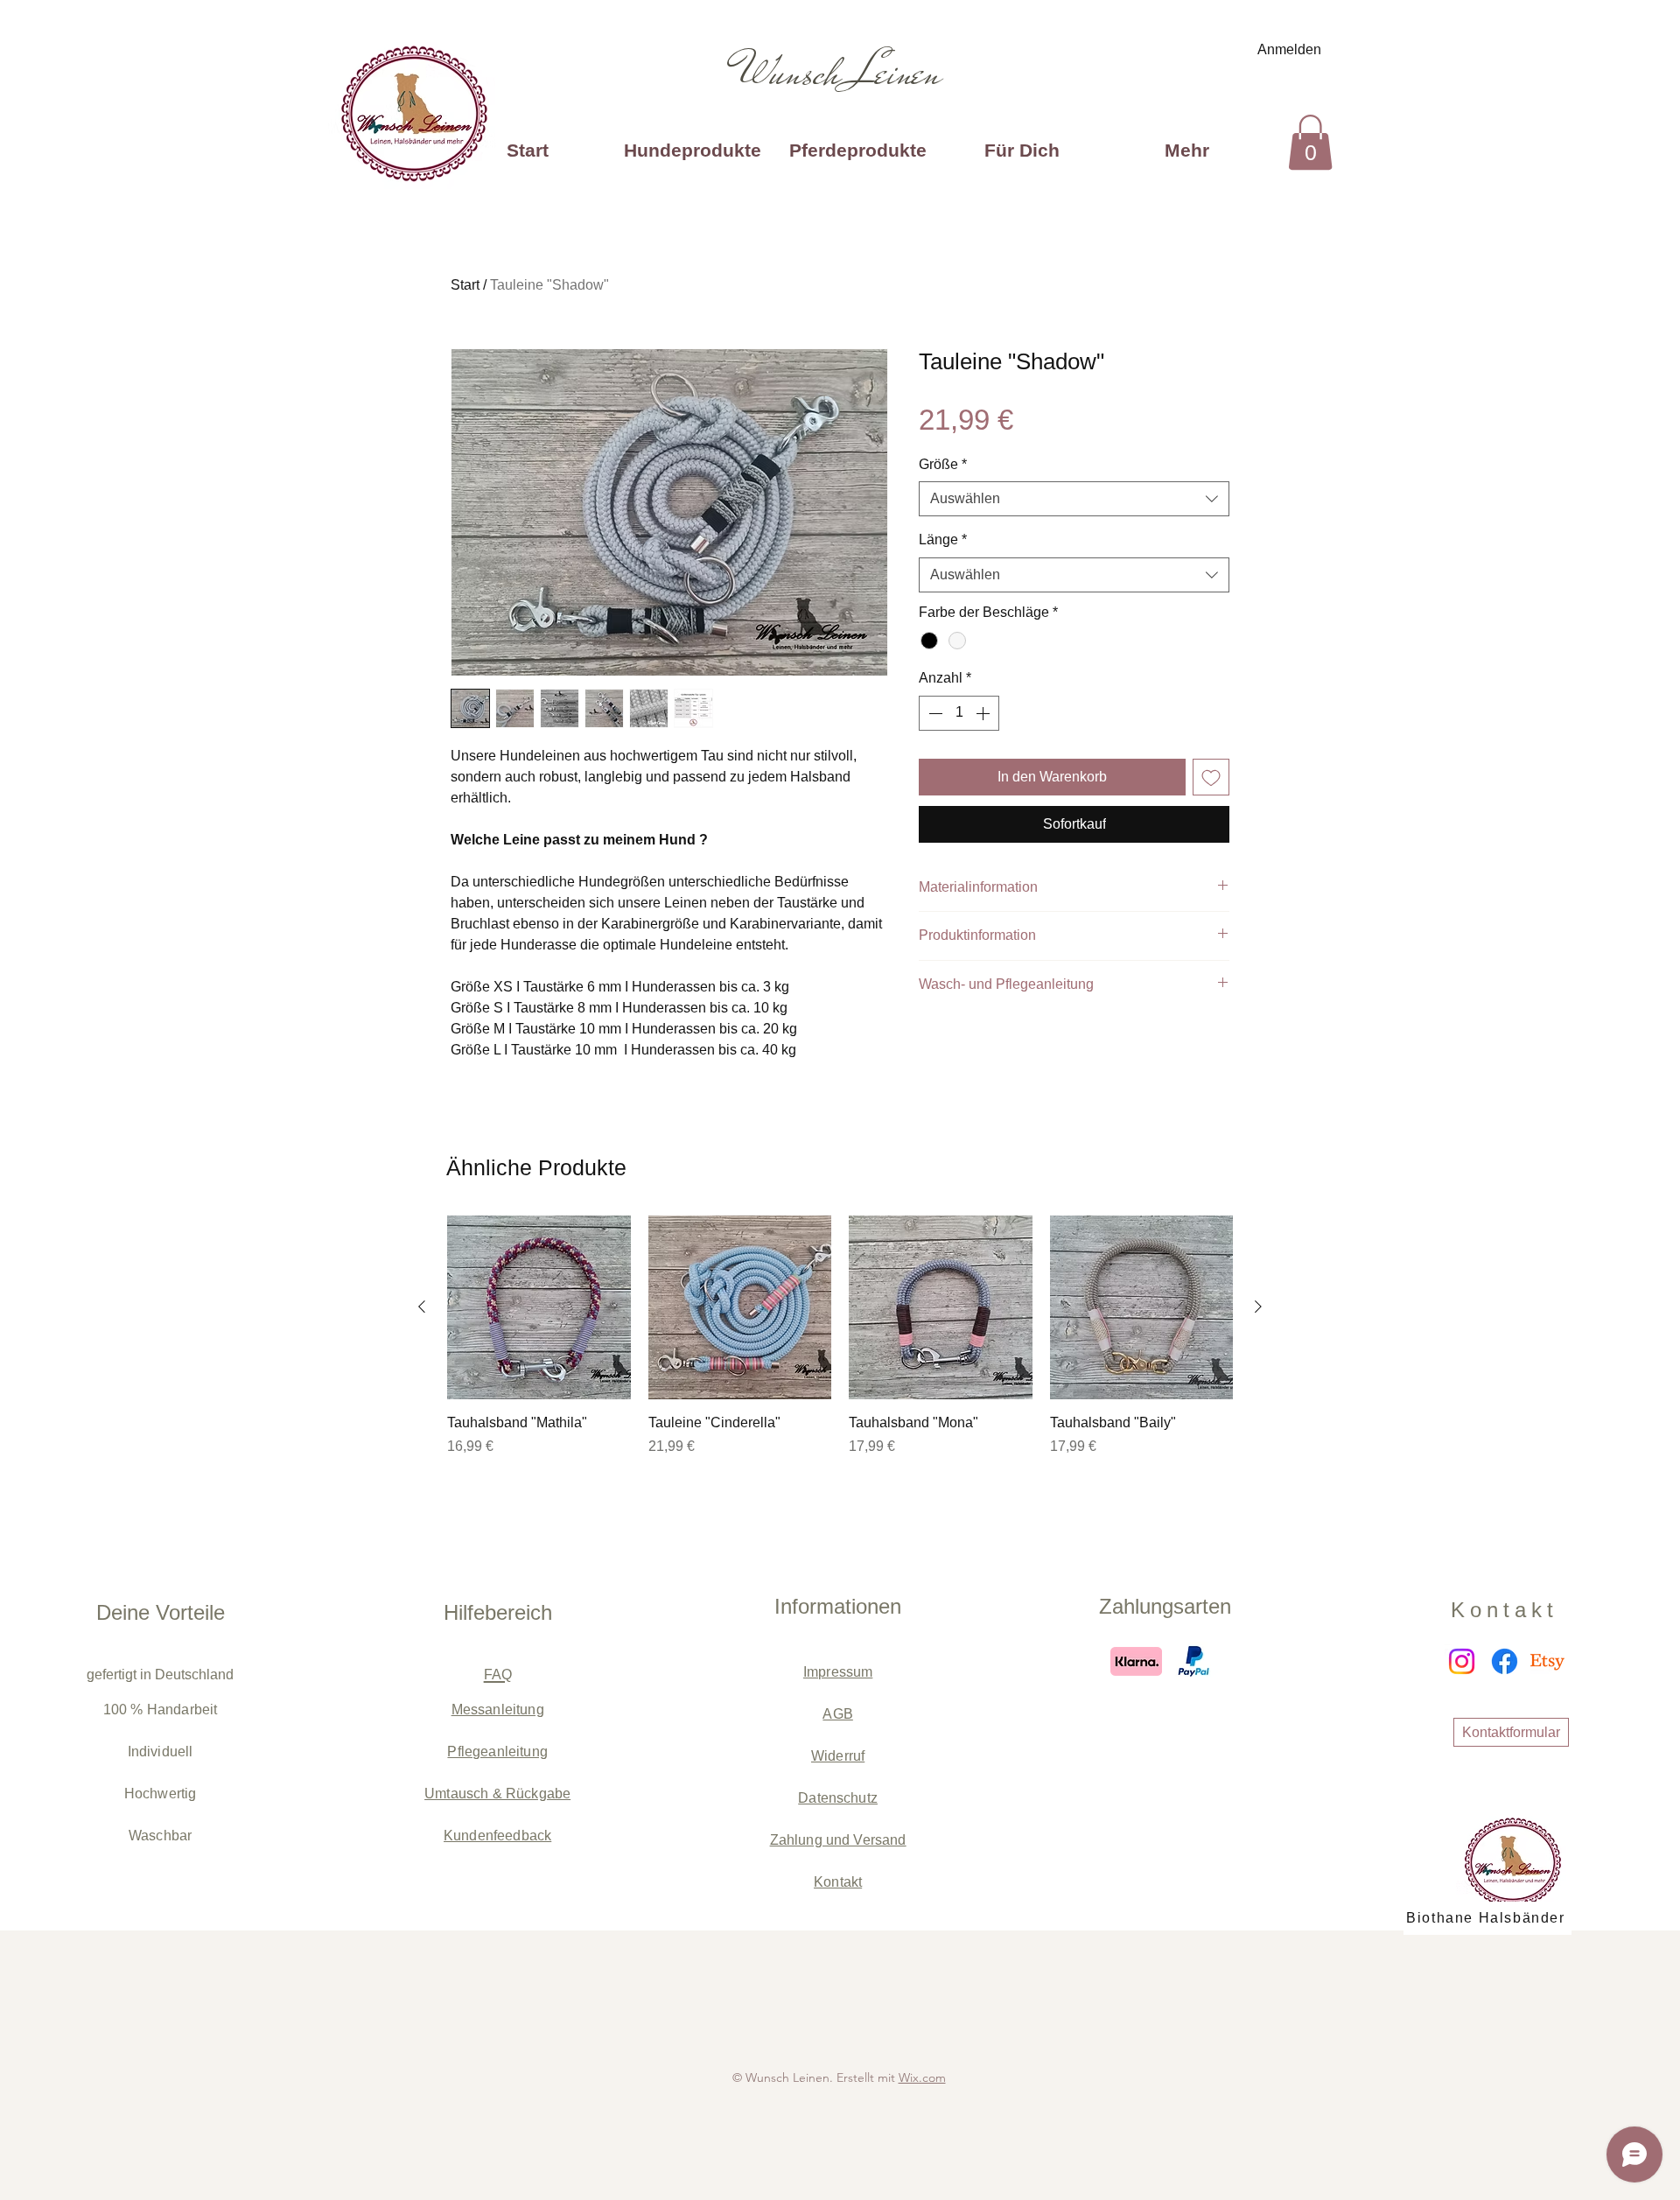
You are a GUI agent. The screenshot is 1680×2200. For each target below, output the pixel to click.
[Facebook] (1505, 1661)
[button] (1310, 142)
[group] (840, 1346)
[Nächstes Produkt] (1258, 1307)
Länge (943, 539)
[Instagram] (1462, 1661)
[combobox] (1074, 499)
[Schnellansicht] (539, 1307)
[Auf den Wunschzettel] (1211, 777)
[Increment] (984, 713)
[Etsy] (1547, 1661)
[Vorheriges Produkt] (422, 1307)
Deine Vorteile (161, 1612)
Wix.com (922, 2077)
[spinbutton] (959, 713)
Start (465, 285)
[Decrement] (934, 713)
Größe (943, 464)
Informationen (838, 1606)
